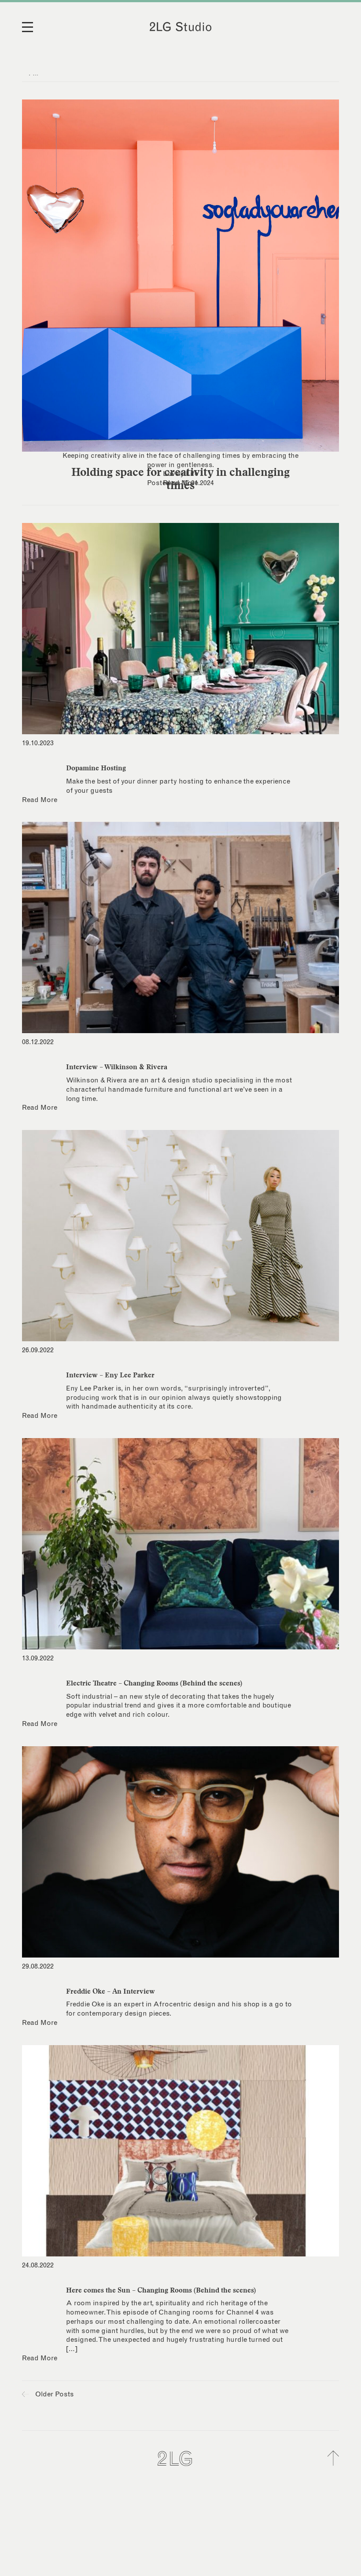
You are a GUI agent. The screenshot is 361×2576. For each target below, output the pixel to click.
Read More (180, 483)
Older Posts (54, 2394)
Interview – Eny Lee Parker (110, 1375)
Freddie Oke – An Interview (111, 1991)
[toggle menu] (33, 33)
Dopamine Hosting (96, 768)
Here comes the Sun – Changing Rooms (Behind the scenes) (161, 2290)
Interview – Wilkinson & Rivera (117, 1067)
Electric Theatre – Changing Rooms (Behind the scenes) (154, 1683)
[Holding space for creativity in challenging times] (180, 276)
